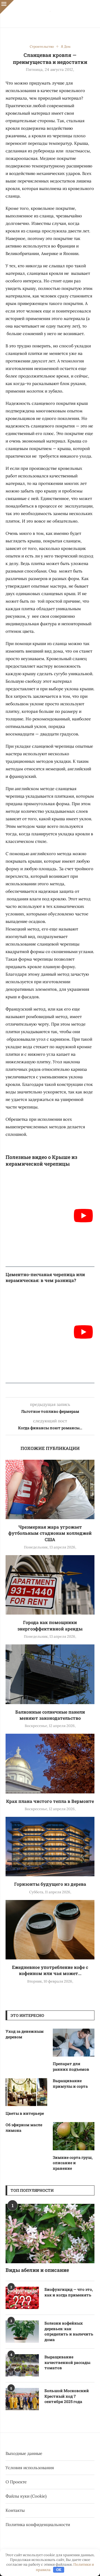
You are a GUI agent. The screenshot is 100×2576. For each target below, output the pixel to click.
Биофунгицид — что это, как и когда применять (69, 2292)
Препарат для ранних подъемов (71, 2066)
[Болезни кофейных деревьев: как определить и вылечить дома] (22, 2332)
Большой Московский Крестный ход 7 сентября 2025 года (67, 2396)
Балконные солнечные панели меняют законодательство (50, 1715)
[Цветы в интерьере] (26, 2092)
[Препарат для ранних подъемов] (74, 2043)
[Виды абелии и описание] (50, 2234)
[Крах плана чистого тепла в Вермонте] (50, 1763)
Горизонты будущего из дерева (50, 1884)
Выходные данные (24, 2453)
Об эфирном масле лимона (24, 2128)
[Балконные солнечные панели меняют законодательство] (50, 1674)
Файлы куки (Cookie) (26, 2496)
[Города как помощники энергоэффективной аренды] (50, 1585)
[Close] (7, 7)
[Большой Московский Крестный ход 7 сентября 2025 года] (22, 2399)
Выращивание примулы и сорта (70, 2083)
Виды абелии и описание (37, 2270)
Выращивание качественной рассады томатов (67, 2362)
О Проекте (16, 2482)
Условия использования (30, 2468)
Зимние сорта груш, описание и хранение (73, 2163)
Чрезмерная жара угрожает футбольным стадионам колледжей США (50, 1533)
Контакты (15, 2510)
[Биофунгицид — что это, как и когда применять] (22, 2298)
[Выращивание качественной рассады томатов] (22, 2365)
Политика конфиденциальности (38, 2525)
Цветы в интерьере (25, 2113)
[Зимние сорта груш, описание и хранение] (74, 2136)
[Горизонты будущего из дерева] (50, 1847)
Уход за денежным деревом (25, 2034)
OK (59, 2570)
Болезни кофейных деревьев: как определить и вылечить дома (69, 2331)
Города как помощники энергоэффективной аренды (50, 1625)
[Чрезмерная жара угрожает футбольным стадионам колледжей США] (50, 1489)
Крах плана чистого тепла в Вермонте (50, 1801)
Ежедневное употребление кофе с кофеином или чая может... (50, 1970)
